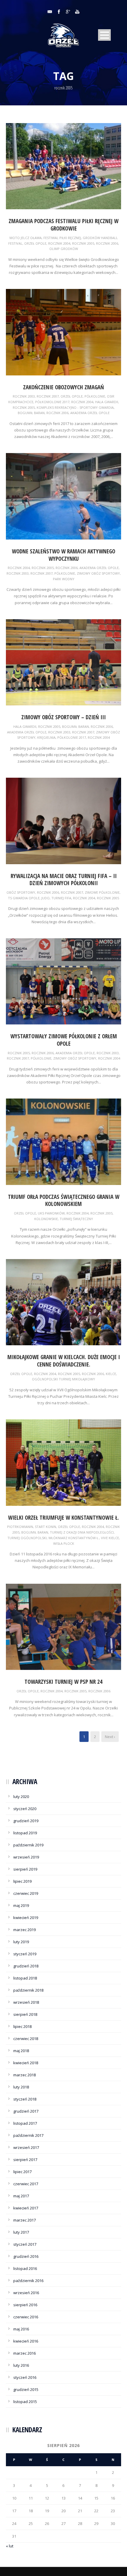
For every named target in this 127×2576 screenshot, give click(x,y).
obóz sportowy (21, 892)
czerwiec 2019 (26, 1893)
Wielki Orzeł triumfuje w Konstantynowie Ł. (63, 1518)
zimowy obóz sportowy (98, 573)
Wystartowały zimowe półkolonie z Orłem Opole (64, 1040)
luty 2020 (21, 1797)
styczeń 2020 (25, 1809)
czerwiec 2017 (26, 2184)
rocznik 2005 (83, 243)
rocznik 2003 (24, 396)
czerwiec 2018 (26, 2039)
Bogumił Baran (31, 413)
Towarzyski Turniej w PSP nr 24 (63, 1682)
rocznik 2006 (107, 243)
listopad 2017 (25, 2123)
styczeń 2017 (25, 2244)
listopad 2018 (25, 1978)
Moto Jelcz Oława (26, 238)
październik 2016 (28, 2281)
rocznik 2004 (59, 243)
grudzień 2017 (26, 2111)
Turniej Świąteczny (76, 1219)
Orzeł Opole (35, 243)
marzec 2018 (25, 2075)
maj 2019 (21, 1905)
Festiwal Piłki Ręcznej (62, 238)
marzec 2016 (25, 2353)
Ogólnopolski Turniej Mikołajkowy (63, 1379)
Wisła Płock (64, 1543)
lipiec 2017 (22, 2172)
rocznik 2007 (48, 396)
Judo (45, 898)
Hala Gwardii (107, 402)
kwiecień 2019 (26, 1918)
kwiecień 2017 (26, 2208)
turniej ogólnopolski (27, 1538)
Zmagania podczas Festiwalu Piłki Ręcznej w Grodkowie (63, 225)
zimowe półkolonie (102, 892)
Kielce (111, 1374)
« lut (10, 2546)
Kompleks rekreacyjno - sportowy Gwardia (75, 407)
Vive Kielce (110, 1538)
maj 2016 (21, 2329)
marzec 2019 (25, 1930)
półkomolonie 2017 (52, 402)
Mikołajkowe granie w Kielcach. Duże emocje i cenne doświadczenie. (64, 1361)
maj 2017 (21, 2196)
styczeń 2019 (25, 1954)
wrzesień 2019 (26, 1857)
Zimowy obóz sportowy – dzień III (63, 717)
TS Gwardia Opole (24, 898)
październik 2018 (28, 1990)
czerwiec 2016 (26, 2317)
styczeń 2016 (25, 2377)
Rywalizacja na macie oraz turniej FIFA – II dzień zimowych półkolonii (64, 880)
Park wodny (64, 579)
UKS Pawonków (51, 1213)
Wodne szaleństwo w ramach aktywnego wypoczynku (63, 555)
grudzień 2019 (26, 1821)
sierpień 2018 (25, 2014)
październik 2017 (28, 2135)
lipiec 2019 (22, 1881)
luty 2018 (21, 2087)
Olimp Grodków (64, 249)
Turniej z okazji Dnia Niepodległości (82, 1532)
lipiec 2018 (22, 2026)
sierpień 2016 (25, 2305)
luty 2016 (21, 2365)
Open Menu (104, 35)
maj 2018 (21, 2051)
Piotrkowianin (20, 1527)
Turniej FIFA (61, 898)
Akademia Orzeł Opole (90, 413)
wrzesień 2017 (26, 2147)
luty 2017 (21, 2232)
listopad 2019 (25, 1833)
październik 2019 (28, 1845)
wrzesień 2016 (26, 2293)
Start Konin (45, 1527)
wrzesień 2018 (26, 2002)
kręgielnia (46, 737)
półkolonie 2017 (72, 737)
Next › (110, 1737)
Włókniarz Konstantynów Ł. (74, 1538)
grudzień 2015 (26, 2389)
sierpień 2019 (25, 1869)
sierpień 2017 (25, 2160)
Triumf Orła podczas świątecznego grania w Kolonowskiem (64, 1200)
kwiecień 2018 (26, 2063)
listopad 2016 (25, 2268)
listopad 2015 (25, 2402)
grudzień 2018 (26, 1966)
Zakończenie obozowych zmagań (63, 387)
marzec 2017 (25, 2220)
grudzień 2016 (26, 2256)
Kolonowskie (46, 1219)
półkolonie (95, 396)
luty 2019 (21, 1942)
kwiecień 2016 (26, 2341)
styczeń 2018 (25, 2099)
